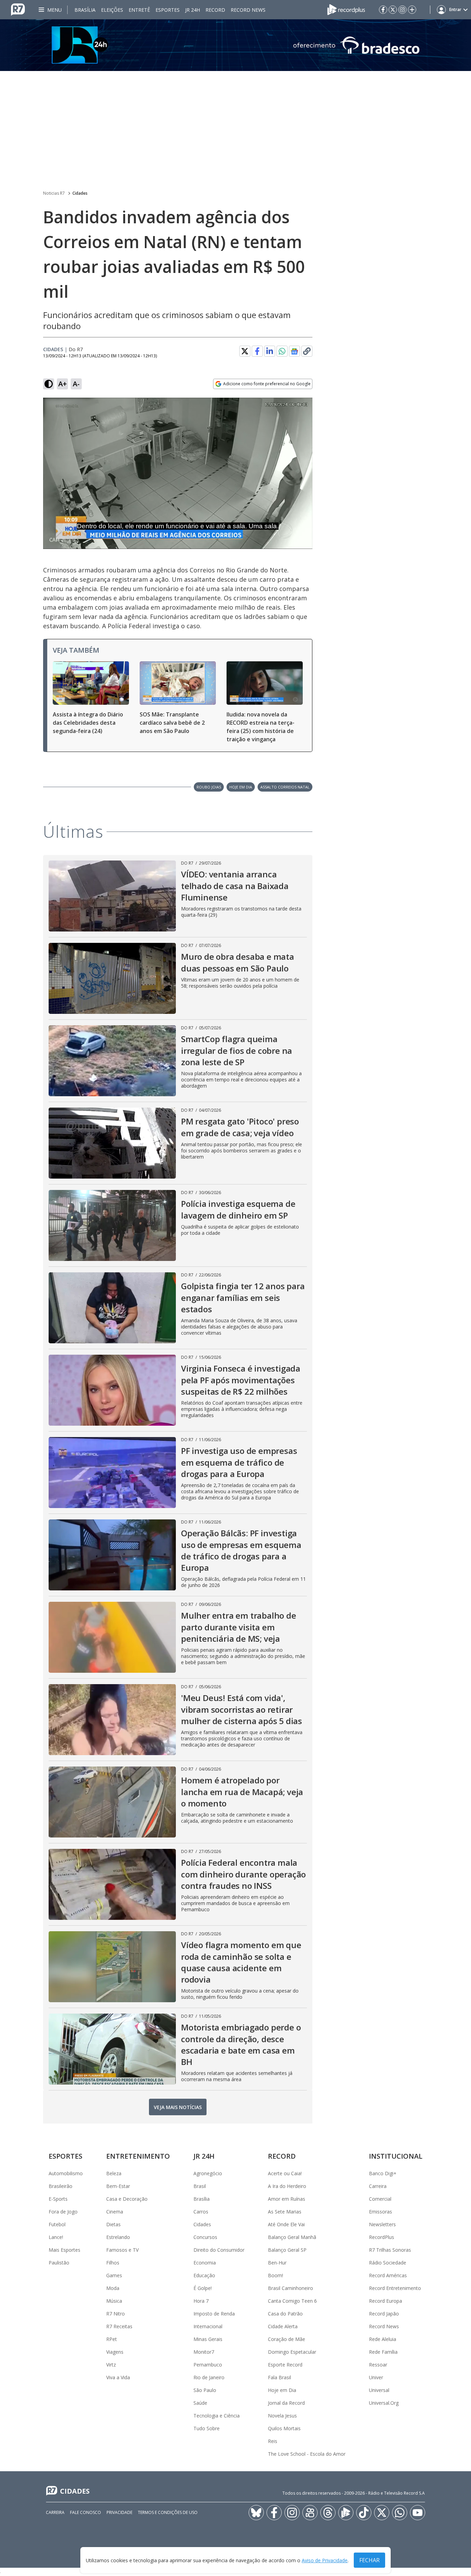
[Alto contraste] (49, 384)
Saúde (200, 2403)
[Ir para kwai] (310, 2513)
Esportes (168, 10)
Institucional (396, 2156)
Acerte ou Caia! (285, 2173)
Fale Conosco (86, 2512)
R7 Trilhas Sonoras (390, 2250)
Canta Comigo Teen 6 (292, 2301)
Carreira (378, 2186)
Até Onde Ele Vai (286, 2224)
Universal (379, 2390)
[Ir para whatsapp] (400, 2513)
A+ (63, 384)
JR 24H (193, 10)
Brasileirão (61, 2186)
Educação (204, 2275)
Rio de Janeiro (209, 2377)
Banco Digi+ (383, 2173)
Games (114, 2275)
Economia (205, 2263)
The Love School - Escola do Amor (307, 2454)
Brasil (200, 2186)
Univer (376, 2377)
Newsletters (382, 2224)
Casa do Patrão (285, 2314)
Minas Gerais (208, 2339)
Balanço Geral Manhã (292, 2237)
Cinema (115, 2212)
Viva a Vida (118, 2377)
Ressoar (378, 2365)
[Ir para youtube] (418, 2513)
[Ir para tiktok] (364, 2513)
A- (76, 384)
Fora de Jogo (63, 2212)
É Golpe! (203, 2288)
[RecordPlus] (346, 9)
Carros (201, 2212)
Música (114, 2301)
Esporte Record (285, 2365)
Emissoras (380, 2212)
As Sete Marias (285, 2212)
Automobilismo (66, 2173)
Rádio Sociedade (388, 2263)
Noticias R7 (54, 193)
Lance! (56, 2237)
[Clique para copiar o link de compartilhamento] (307, 351)
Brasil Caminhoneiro (290, 2288)
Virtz (111, 2365)
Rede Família (383, 2352)
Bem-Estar (118, 2186)
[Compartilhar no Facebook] (257, 351)
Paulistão (59, 2263)
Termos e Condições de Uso (168, 2512)
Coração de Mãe (287, 2339)
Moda (113, 2288)
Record (215, 10)
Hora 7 (201, 2301)
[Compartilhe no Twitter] (245, 351)
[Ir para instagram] (402, 10)
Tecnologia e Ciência (217, 2416)
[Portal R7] (18, 9)
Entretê (139, 10)
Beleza (114, 2173)
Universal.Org (384, 2403)
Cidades (80, 193)
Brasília (85, 10)
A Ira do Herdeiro (287, 2186)
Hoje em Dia (282, 2390)
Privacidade (119, 2512)
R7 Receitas (119, 2326)
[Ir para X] (393, 10)
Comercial (380, 2199)
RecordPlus (382, 2237)
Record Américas (388, 2275)
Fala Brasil (279, 2377)
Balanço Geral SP (287, 2250)
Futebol (57, 2224)
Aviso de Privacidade (325, 2560)
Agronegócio (208, 2173)
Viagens (115, 2352)
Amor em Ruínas (287, 2199)
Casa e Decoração (127, 2199)
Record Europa (385, 2301)
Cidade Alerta (283, 2326)
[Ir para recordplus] (346, 2513)
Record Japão (384, 2314)
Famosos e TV (122, 2250)
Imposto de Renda (214, 2314)
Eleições (112, 10)
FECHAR (369, 2560)
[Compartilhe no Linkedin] (270, 351)
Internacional (208, 2326)
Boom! (275, 2275)
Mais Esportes (64, 2250)
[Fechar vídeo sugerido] (305, 407)
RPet (112, 2339)
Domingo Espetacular (292, 2352)
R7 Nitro (116, 2314)
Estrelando (118, 2237)
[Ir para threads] (328, 2513)
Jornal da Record (286, 2403)
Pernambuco (208, 2365)
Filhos (113, 2263)
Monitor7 (204, 2352)
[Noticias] (235, 45)
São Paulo (205, 2390)
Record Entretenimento (395, 2288)
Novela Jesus (282, 2416)
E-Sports (58, 2199)
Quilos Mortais (284, 2428)
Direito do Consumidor (219, 2250)
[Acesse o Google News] (294, 351)
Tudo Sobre (207, 2428)
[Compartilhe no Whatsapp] (282, 351)
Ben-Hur (277, 2263)
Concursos (205, 2237)
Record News (248, 10)
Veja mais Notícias (178, 2107)
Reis (273, 2441)
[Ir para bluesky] (256, 2513)
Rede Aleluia (383, 2339)
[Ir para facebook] (383, 10)
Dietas (113, 2224)
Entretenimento (138, 2156)
